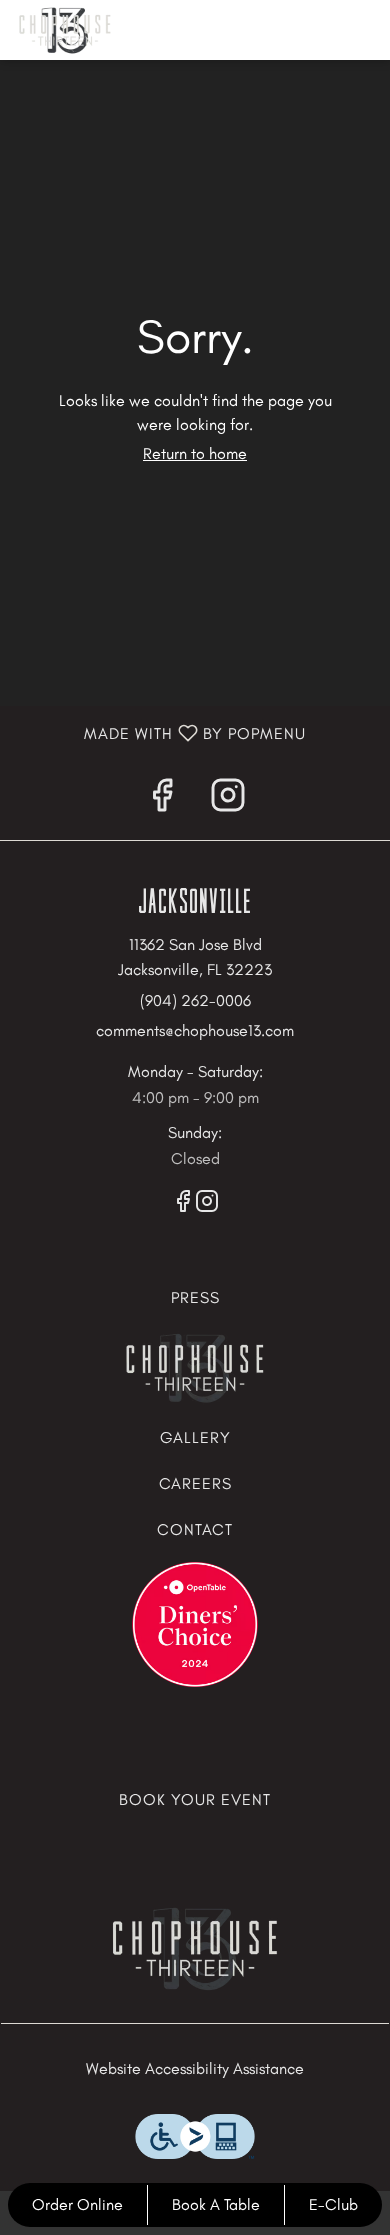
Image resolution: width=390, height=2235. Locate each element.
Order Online (77, 2204)
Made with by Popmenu (153, 734)
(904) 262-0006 (195, 1000)
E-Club (333, 2204)
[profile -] (313, 29)
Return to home (195, 453)
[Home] (195, 1365)
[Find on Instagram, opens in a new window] (228, 801)
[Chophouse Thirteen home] (105, 30)
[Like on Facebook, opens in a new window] (162, 801)
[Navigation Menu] (363, 30)
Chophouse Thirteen (195, 1948)
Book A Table (216, 2204)
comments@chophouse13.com (195, 1030)
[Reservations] (195, 1622)
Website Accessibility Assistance (195, 2068)
